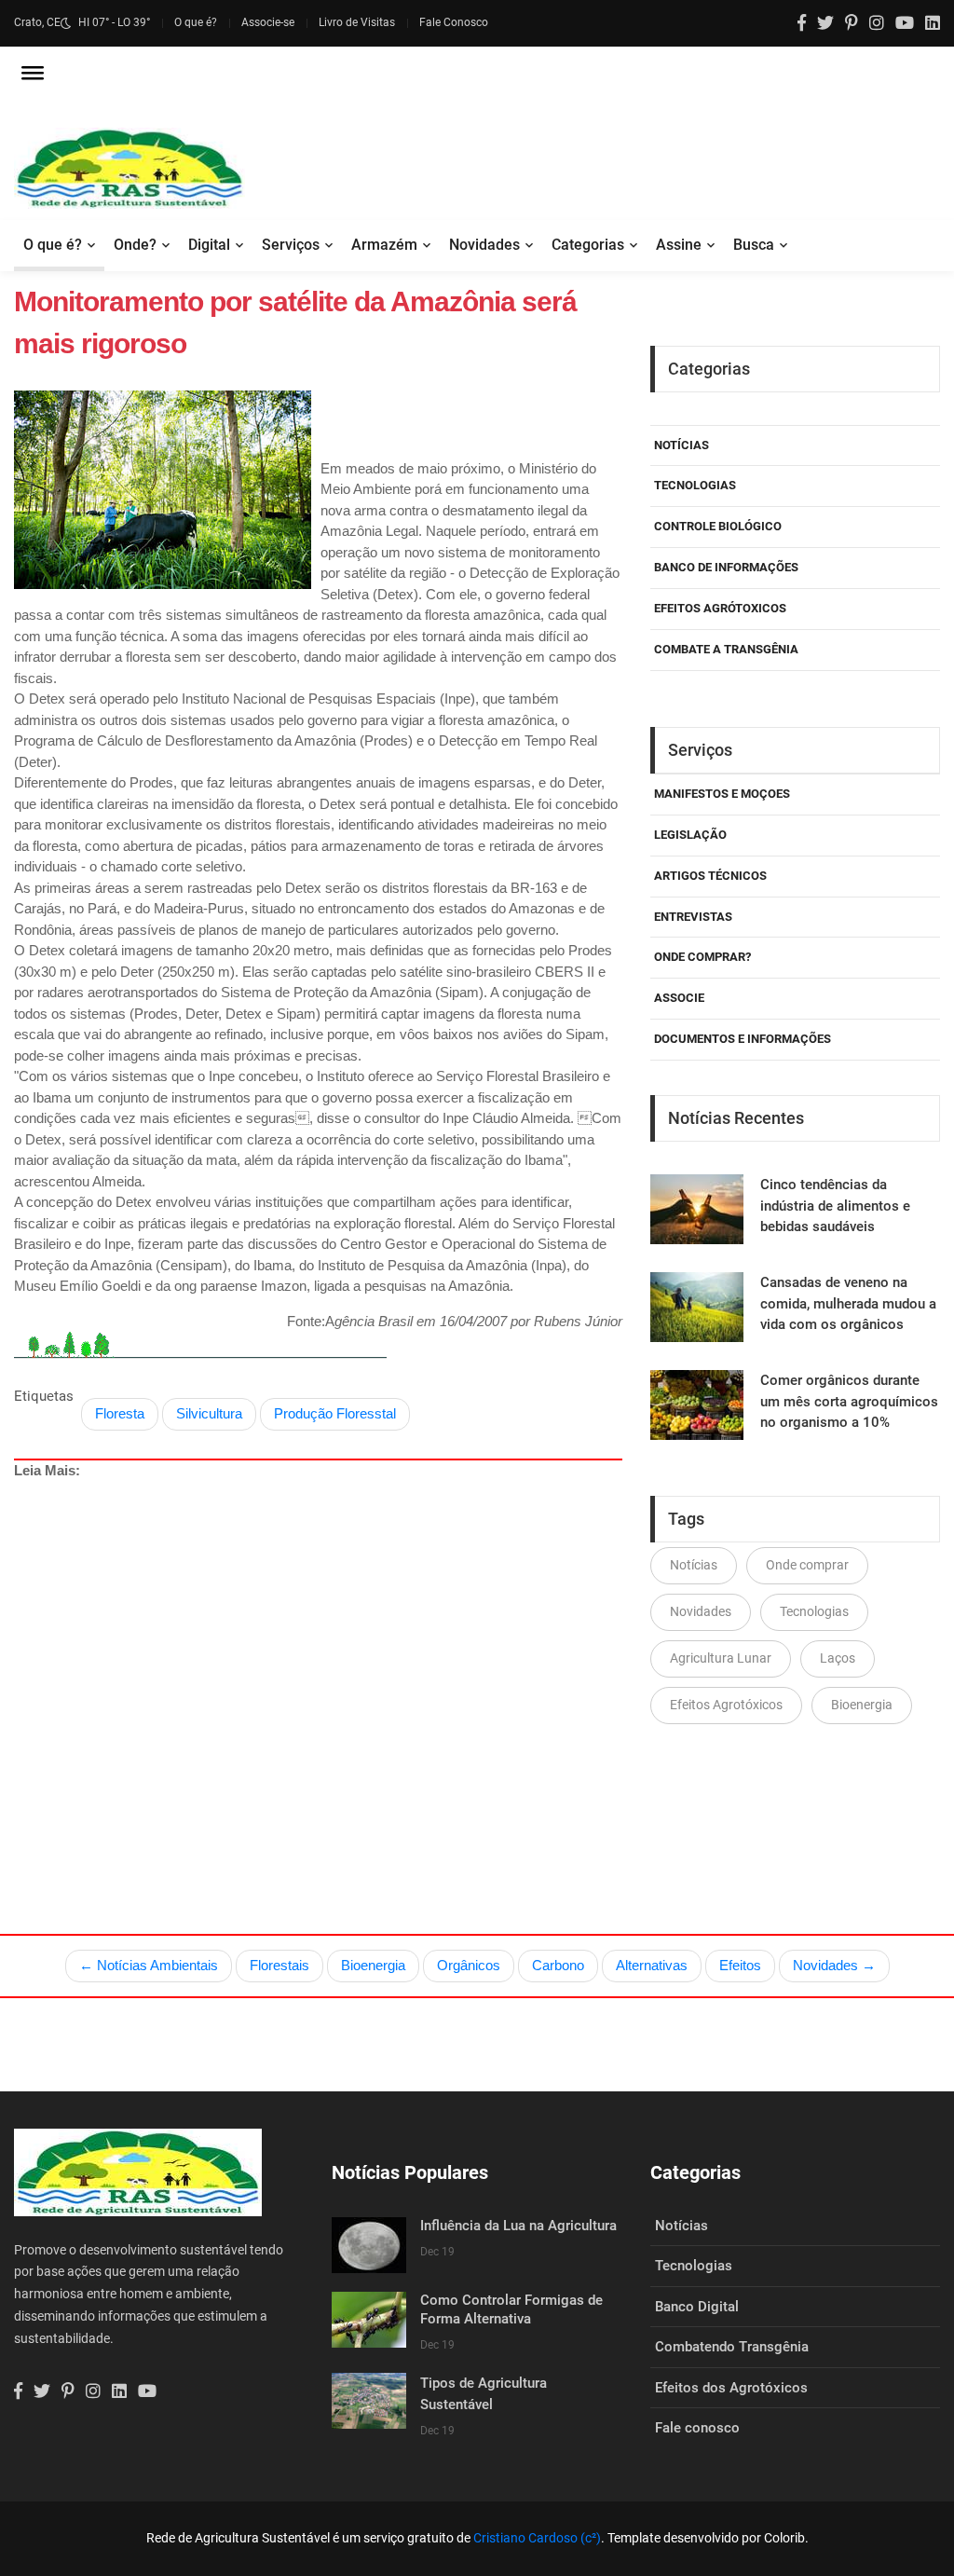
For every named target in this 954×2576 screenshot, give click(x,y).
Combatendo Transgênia (732, 2347)
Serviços (291, 245)
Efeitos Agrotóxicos (726, 1705)
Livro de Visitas (357, 22)
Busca (754, 245)
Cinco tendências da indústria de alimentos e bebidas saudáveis (835, 1206)
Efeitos (740, 1965)
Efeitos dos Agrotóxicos (731, 2388)
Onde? (135, 245)
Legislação (690, 835)
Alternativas (652, 1965)
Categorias (588, 245)
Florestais (279, 1965)
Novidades (484, 245)
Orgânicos (469, 1965)
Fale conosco (697, 2428)
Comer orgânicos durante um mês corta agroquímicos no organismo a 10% (849, 1401)
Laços (838, 1658)
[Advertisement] (318, 1663)
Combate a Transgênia (726, 649)
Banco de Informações (726, 567)
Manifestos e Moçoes (722, 794)
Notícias (681, 445)
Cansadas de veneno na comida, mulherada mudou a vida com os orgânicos (848, 1303)
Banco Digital (697, 2307)
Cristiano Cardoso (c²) (537, 2538)
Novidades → (834, 1965)
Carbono (558, 1965)
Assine (679, 245)
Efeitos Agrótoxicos (720, 608)
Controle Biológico (718, 526)
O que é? (196, 22)
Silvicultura (209, 1413)
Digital (209, 245)
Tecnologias (695, 485)
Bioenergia (862, 1705)
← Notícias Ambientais (149, 1965)
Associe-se (268, 22)
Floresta (120, 1413)
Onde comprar (807, 1565)
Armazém (384, 245)
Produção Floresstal (335, 1413)
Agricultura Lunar (721, 1658)
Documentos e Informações (743, 1039)
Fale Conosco (454, 22)
